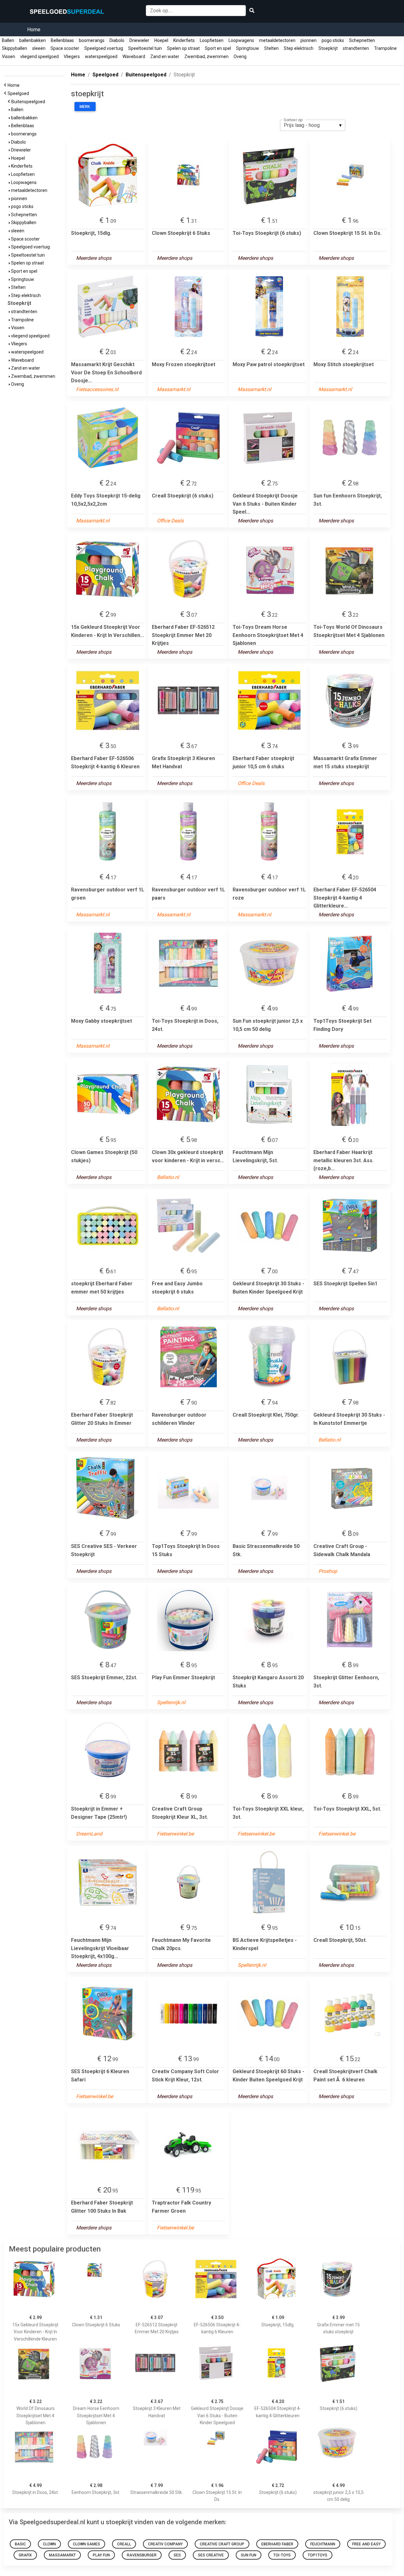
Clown (49, 2544)
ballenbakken (33, 40)
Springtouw (248, 48)
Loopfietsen (212, 40)
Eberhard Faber (277, 2544)
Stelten (271, 48)
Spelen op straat (183, 48)
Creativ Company (165, 2544)
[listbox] (313, 125)
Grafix (25, 2555)
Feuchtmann (323, 2544)
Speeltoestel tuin (145, 48)
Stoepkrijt (328, 48)
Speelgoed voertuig (104, 48)
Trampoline (385, 48)
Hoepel (161, 40)
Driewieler (139, 40)
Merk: (85, 107)
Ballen (8, 40)
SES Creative (211, 2555)
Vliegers (72, 57)
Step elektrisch (299, 48)
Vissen (9, 57)
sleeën (39, 48)
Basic (20, 2544)
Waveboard (134, 57)
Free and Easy (366, 2544)
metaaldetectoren (277, 40)
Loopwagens (241, 40)
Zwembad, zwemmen (206, 57)
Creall (124, 2544)
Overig (240, 57)
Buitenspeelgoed (29, 102)
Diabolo (117, 40)
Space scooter (65, 48)
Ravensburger (142, 2555)
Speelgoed (19, 93)
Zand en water (165, 57)
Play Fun (101, 2555)
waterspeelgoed (101, 57)
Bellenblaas (62, 40)
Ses (177, 2555)
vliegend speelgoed (39, 57)
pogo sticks (333, 40)
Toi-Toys (282, 2555)
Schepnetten (362, 40)
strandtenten (356, 48)
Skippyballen (15, 48)
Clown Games (86, 2544)
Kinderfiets (184, 40)
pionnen (309, 40)
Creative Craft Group (222, 2544)
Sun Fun (249, 2555)
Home (34, 30)
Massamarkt (62, 2555)
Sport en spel (218, 48)
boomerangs (92, 40)
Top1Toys (318, 2555)
